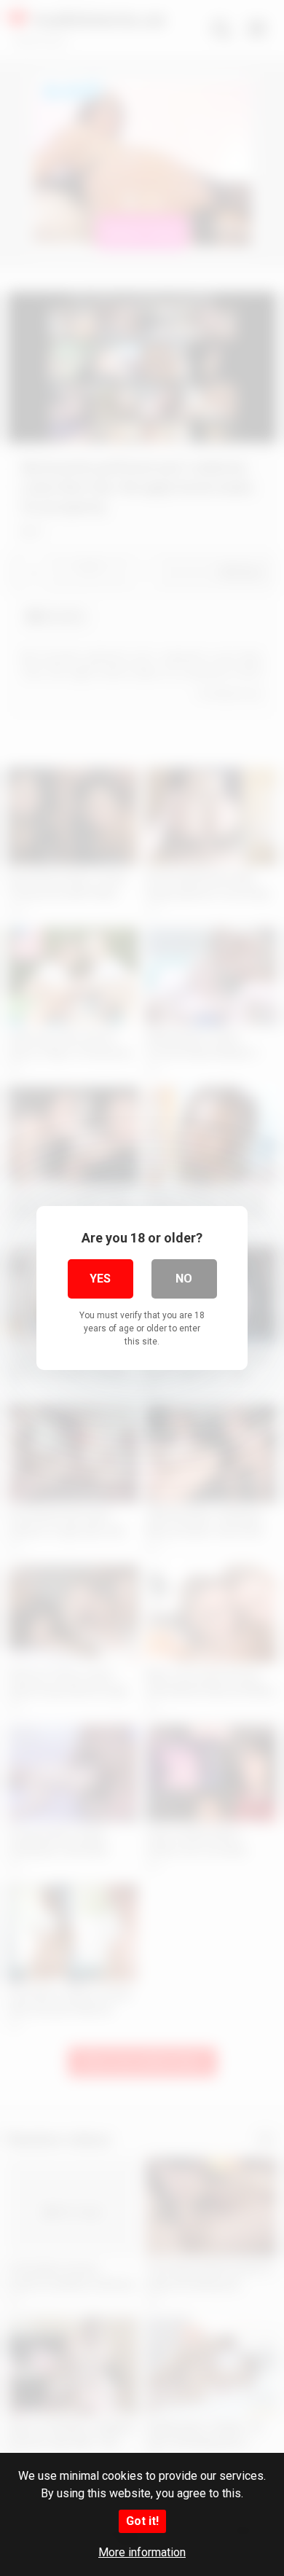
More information (142, 2552)
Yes (100, 1279)
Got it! (142, 2521)
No (184, 1279)
